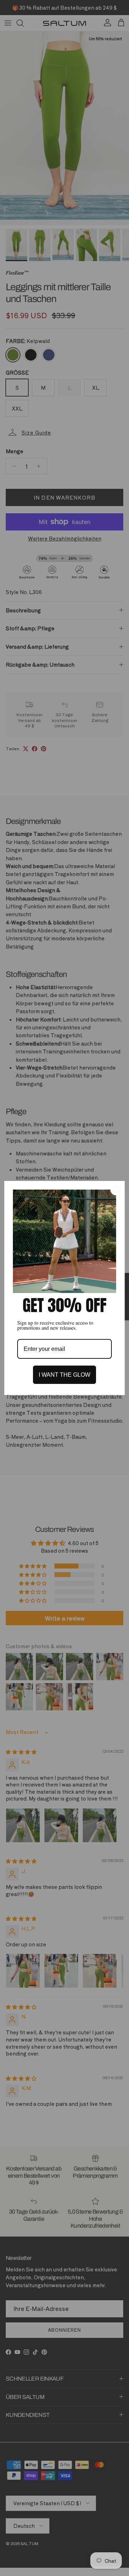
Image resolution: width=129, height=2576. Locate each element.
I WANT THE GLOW (64, 1375)
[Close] (116, 1190)
